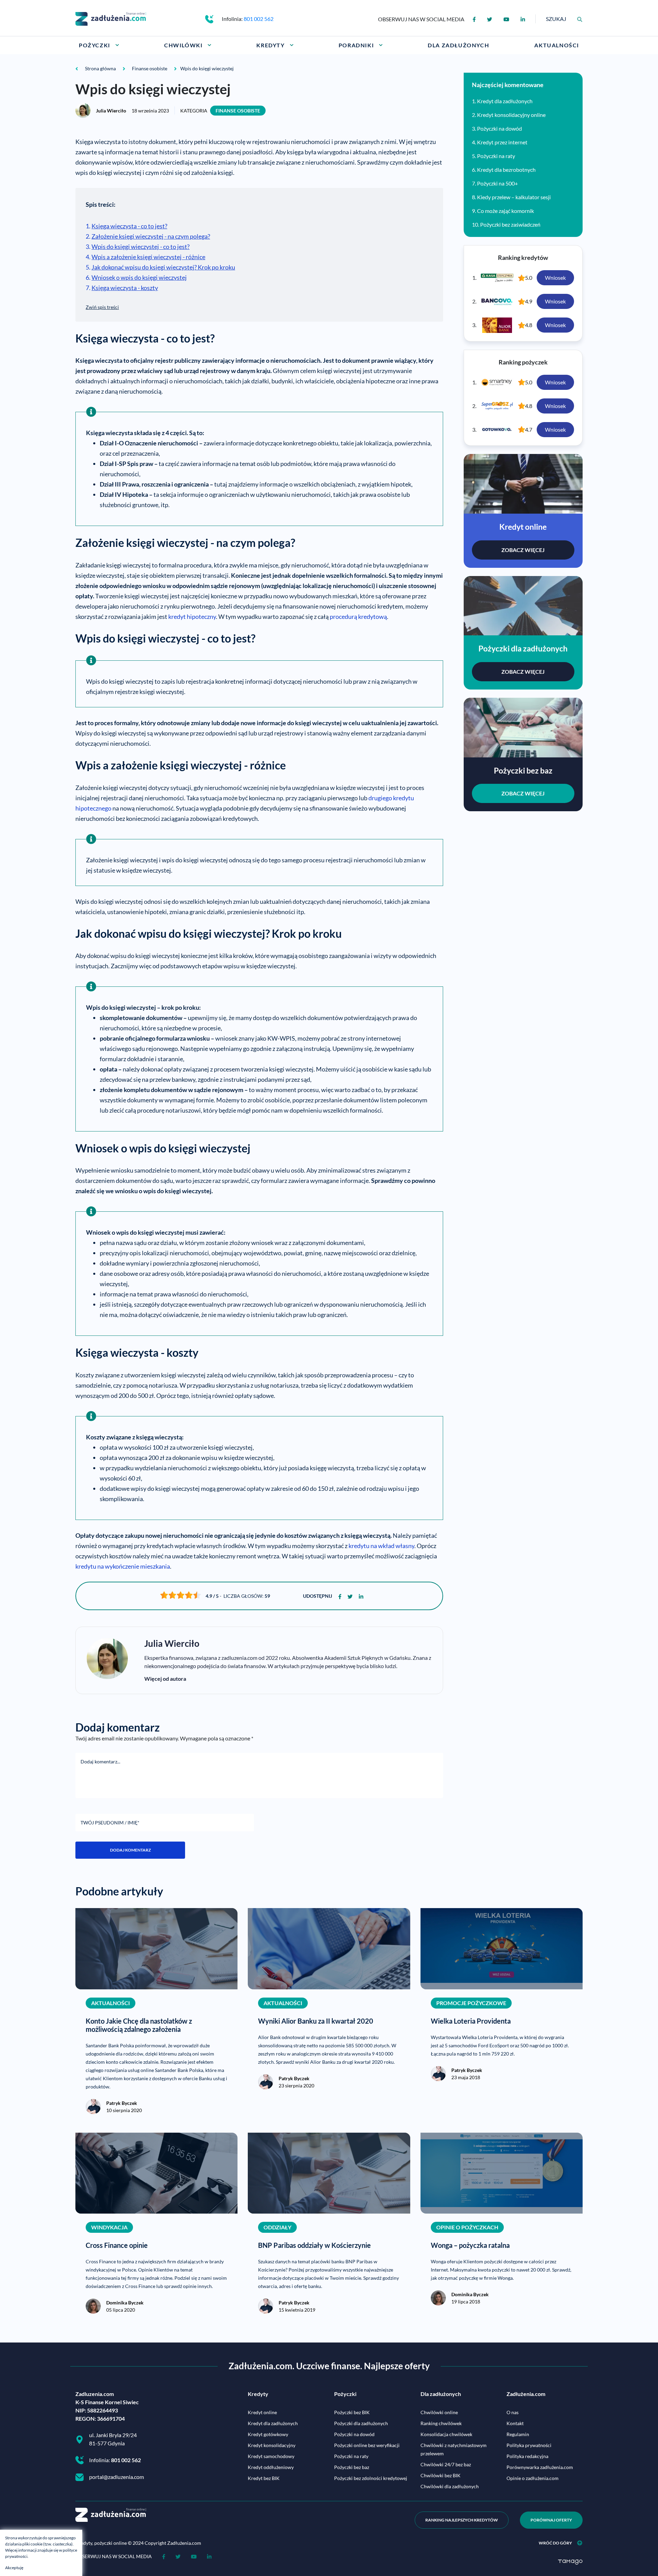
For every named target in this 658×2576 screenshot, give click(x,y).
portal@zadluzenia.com (117, 2477)
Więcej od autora (165, 1679)
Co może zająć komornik (505, 211)
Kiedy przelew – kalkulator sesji (514, 197)
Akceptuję (14, 2568)
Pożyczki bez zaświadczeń (510, 224)
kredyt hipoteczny (192, 616)
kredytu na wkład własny (381, 1546)
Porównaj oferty (551, 2520)
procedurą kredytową (358, 616)
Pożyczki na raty (496, 156)
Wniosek (555, 278)
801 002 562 (259, 19)
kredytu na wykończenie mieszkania (123, 1566)
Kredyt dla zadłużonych (505, 101)
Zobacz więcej (523, 550)
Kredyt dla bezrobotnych (506, 170)
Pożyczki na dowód (499, 128)
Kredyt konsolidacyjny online (511, 115)
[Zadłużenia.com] (111, 18)
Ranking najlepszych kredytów (462, 2520)
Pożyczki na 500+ (497, 183)
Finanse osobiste (238, 111)
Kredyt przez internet (502, 142)
